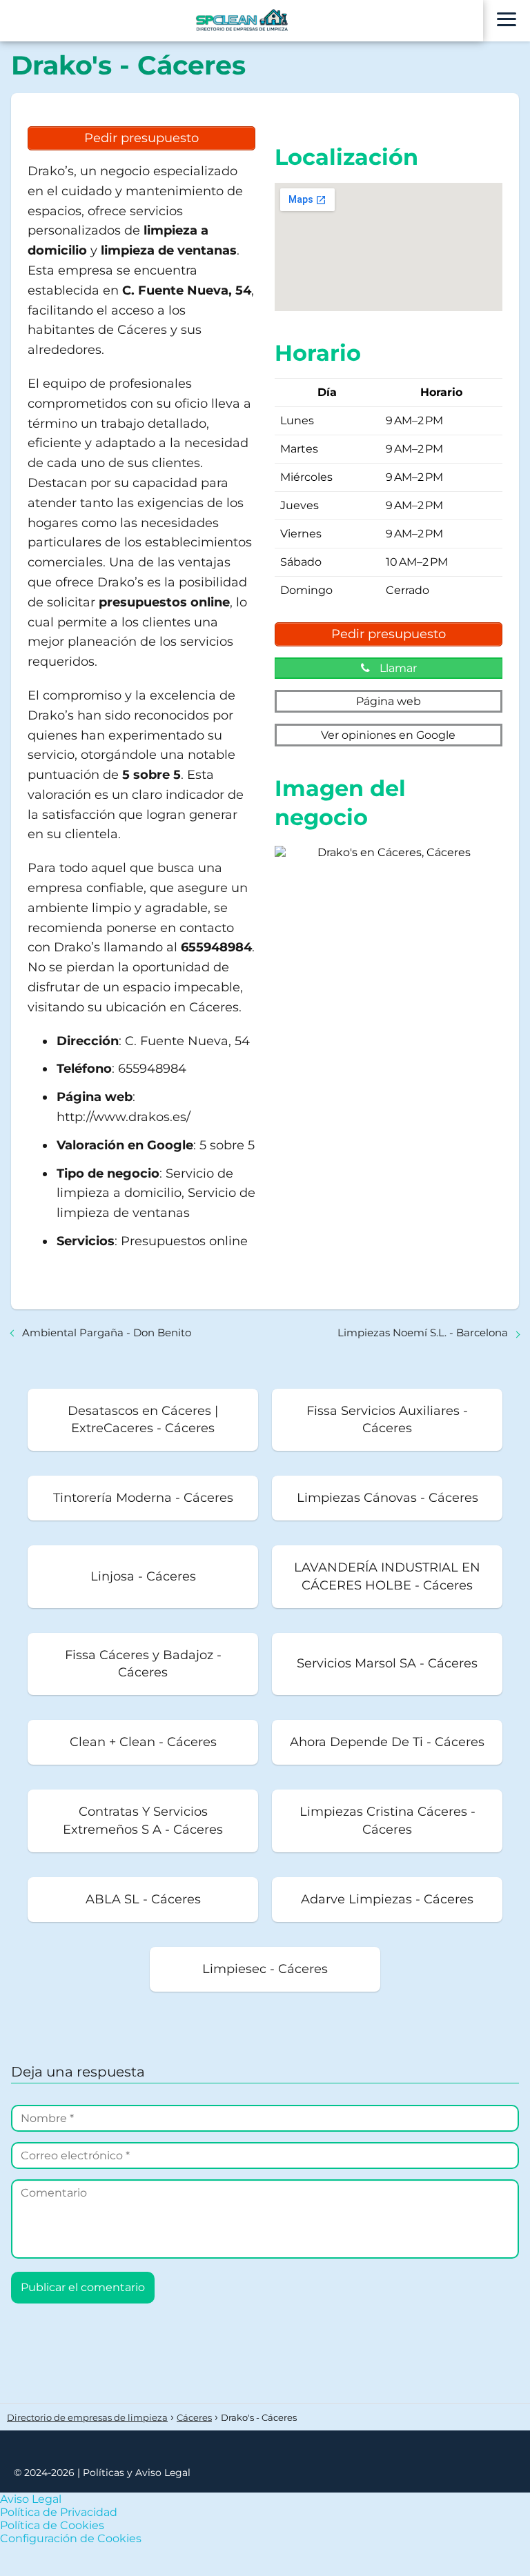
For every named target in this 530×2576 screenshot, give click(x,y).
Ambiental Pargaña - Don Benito (107, 1332)
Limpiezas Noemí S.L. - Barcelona (423, 1332)
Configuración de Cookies (71, 2538)
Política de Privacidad (59, 2512)
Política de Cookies (52, 2525)
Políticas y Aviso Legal (137, 2473)
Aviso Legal (31, 2499)
